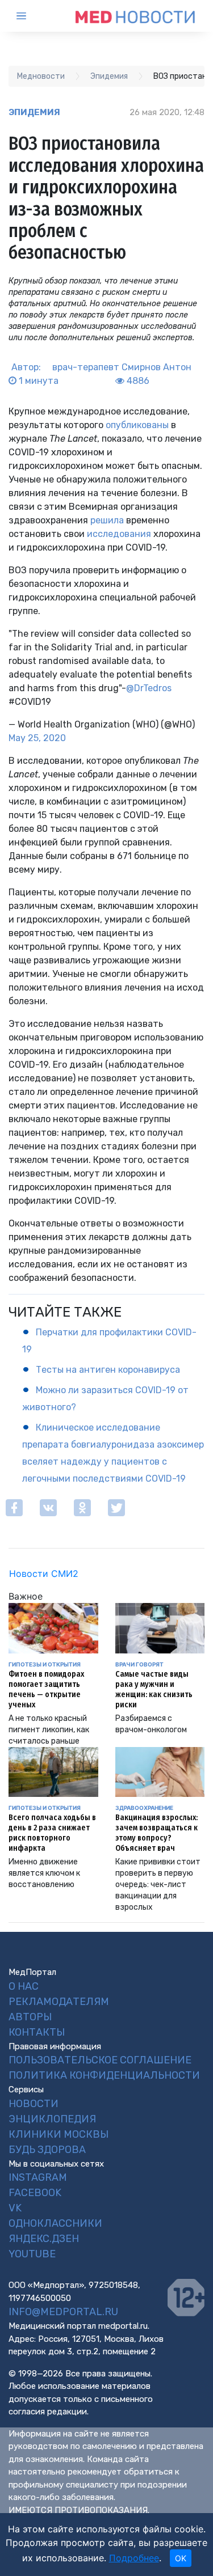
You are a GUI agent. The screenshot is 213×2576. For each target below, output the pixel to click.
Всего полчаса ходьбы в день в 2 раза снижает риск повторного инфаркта (52, 1833)
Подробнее (134, 2558)
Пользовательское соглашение (100, 2060)
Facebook (35, 2193)
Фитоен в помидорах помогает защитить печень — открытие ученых (46, 1689)
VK (15, 2208)
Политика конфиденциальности (104, 2075)
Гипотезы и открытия (45, 1664)
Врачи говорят (139, 1664)
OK (181, 2558)
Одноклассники (55, 2223)
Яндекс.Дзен (44, 2239)
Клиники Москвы (59, 2134)
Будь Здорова (47, 2150)
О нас (24, 1986)
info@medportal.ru (63, 2312)
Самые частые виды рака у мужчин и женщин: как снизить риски (154, 1689)
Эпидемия (34, 112)
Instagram (38, 2177)
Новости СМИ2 (44, 1573)
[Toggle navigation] (31, 16)
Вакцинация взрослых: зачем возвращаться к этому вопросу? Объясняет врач (156, 1833)
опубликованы (137, 425)
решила (107, 520)
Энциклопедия (52, 2119)
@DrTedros (149, 688)
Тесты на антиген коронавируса (108, 1370)
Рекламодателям (59, 2002)
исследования (119, 534)
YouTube (32, 2254)
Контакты (37, 2032)
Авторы (30, 2017)
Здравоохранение (144, 1808)
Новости (34, 2104)
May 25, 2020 (37, 738)
